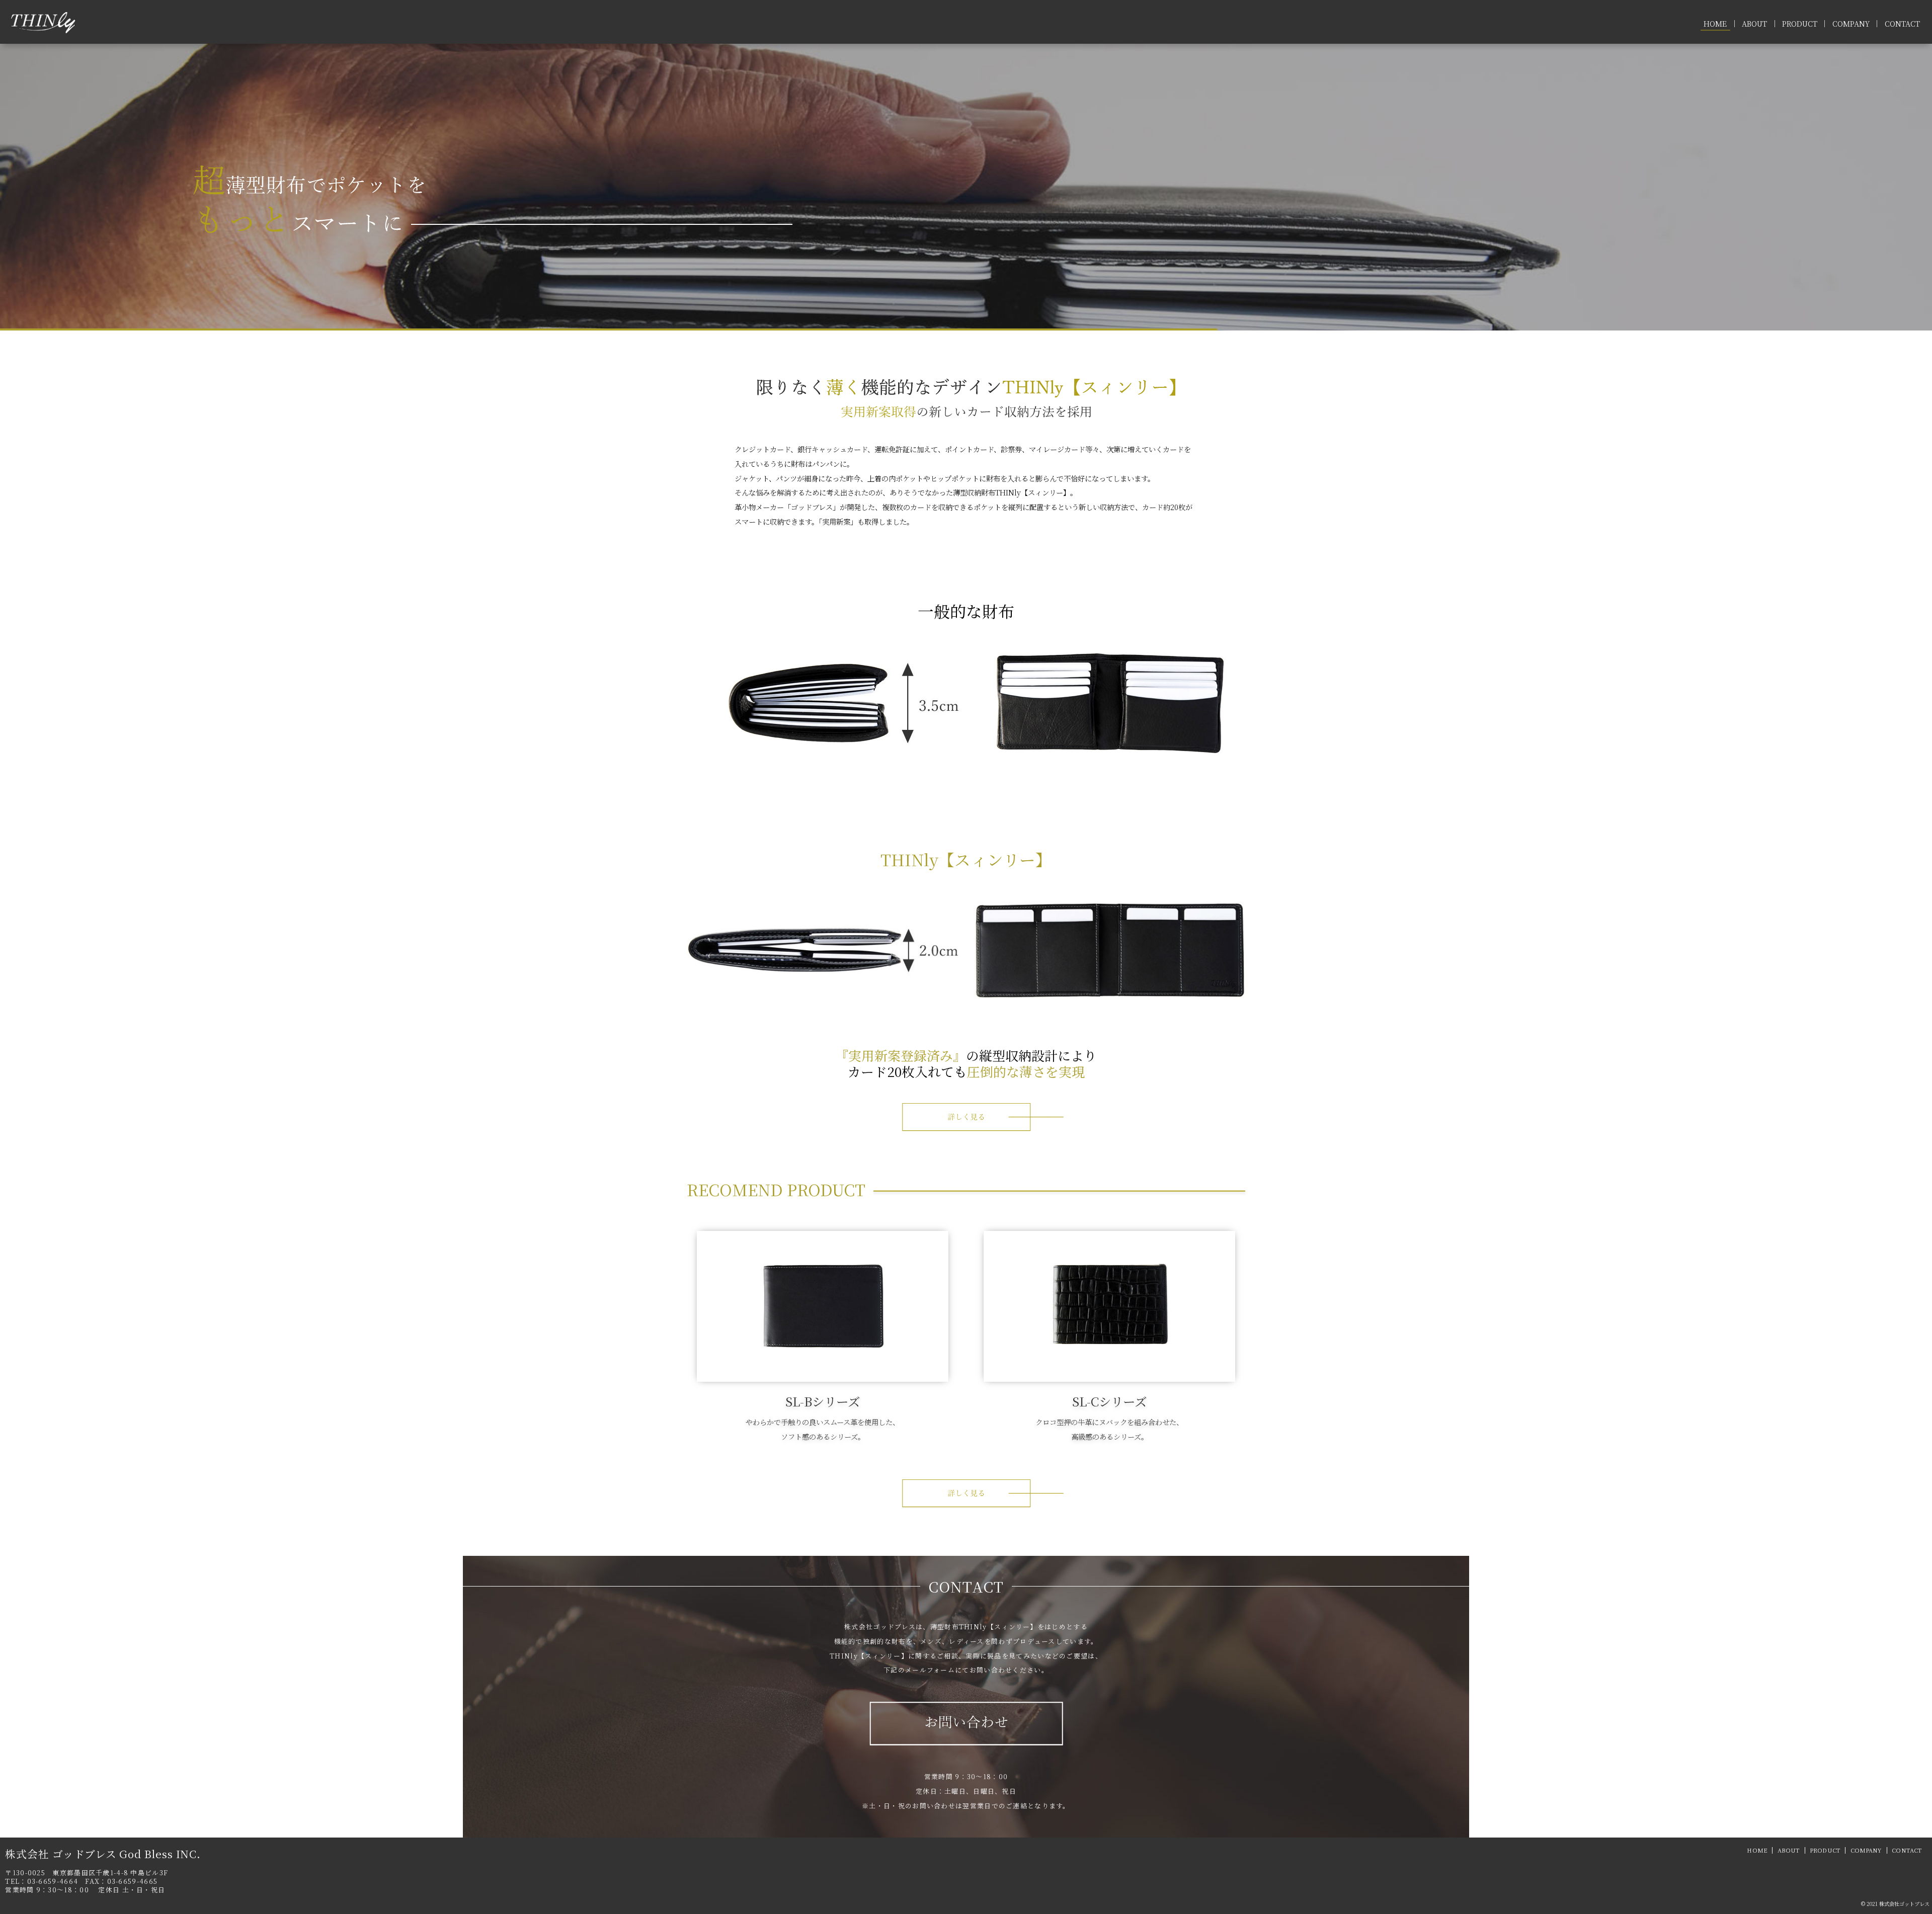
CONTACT (1902, 24)
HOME (1715, 24)
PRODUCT (1800, 24)
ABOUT (1754, 24)
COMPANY (1851, 24)
